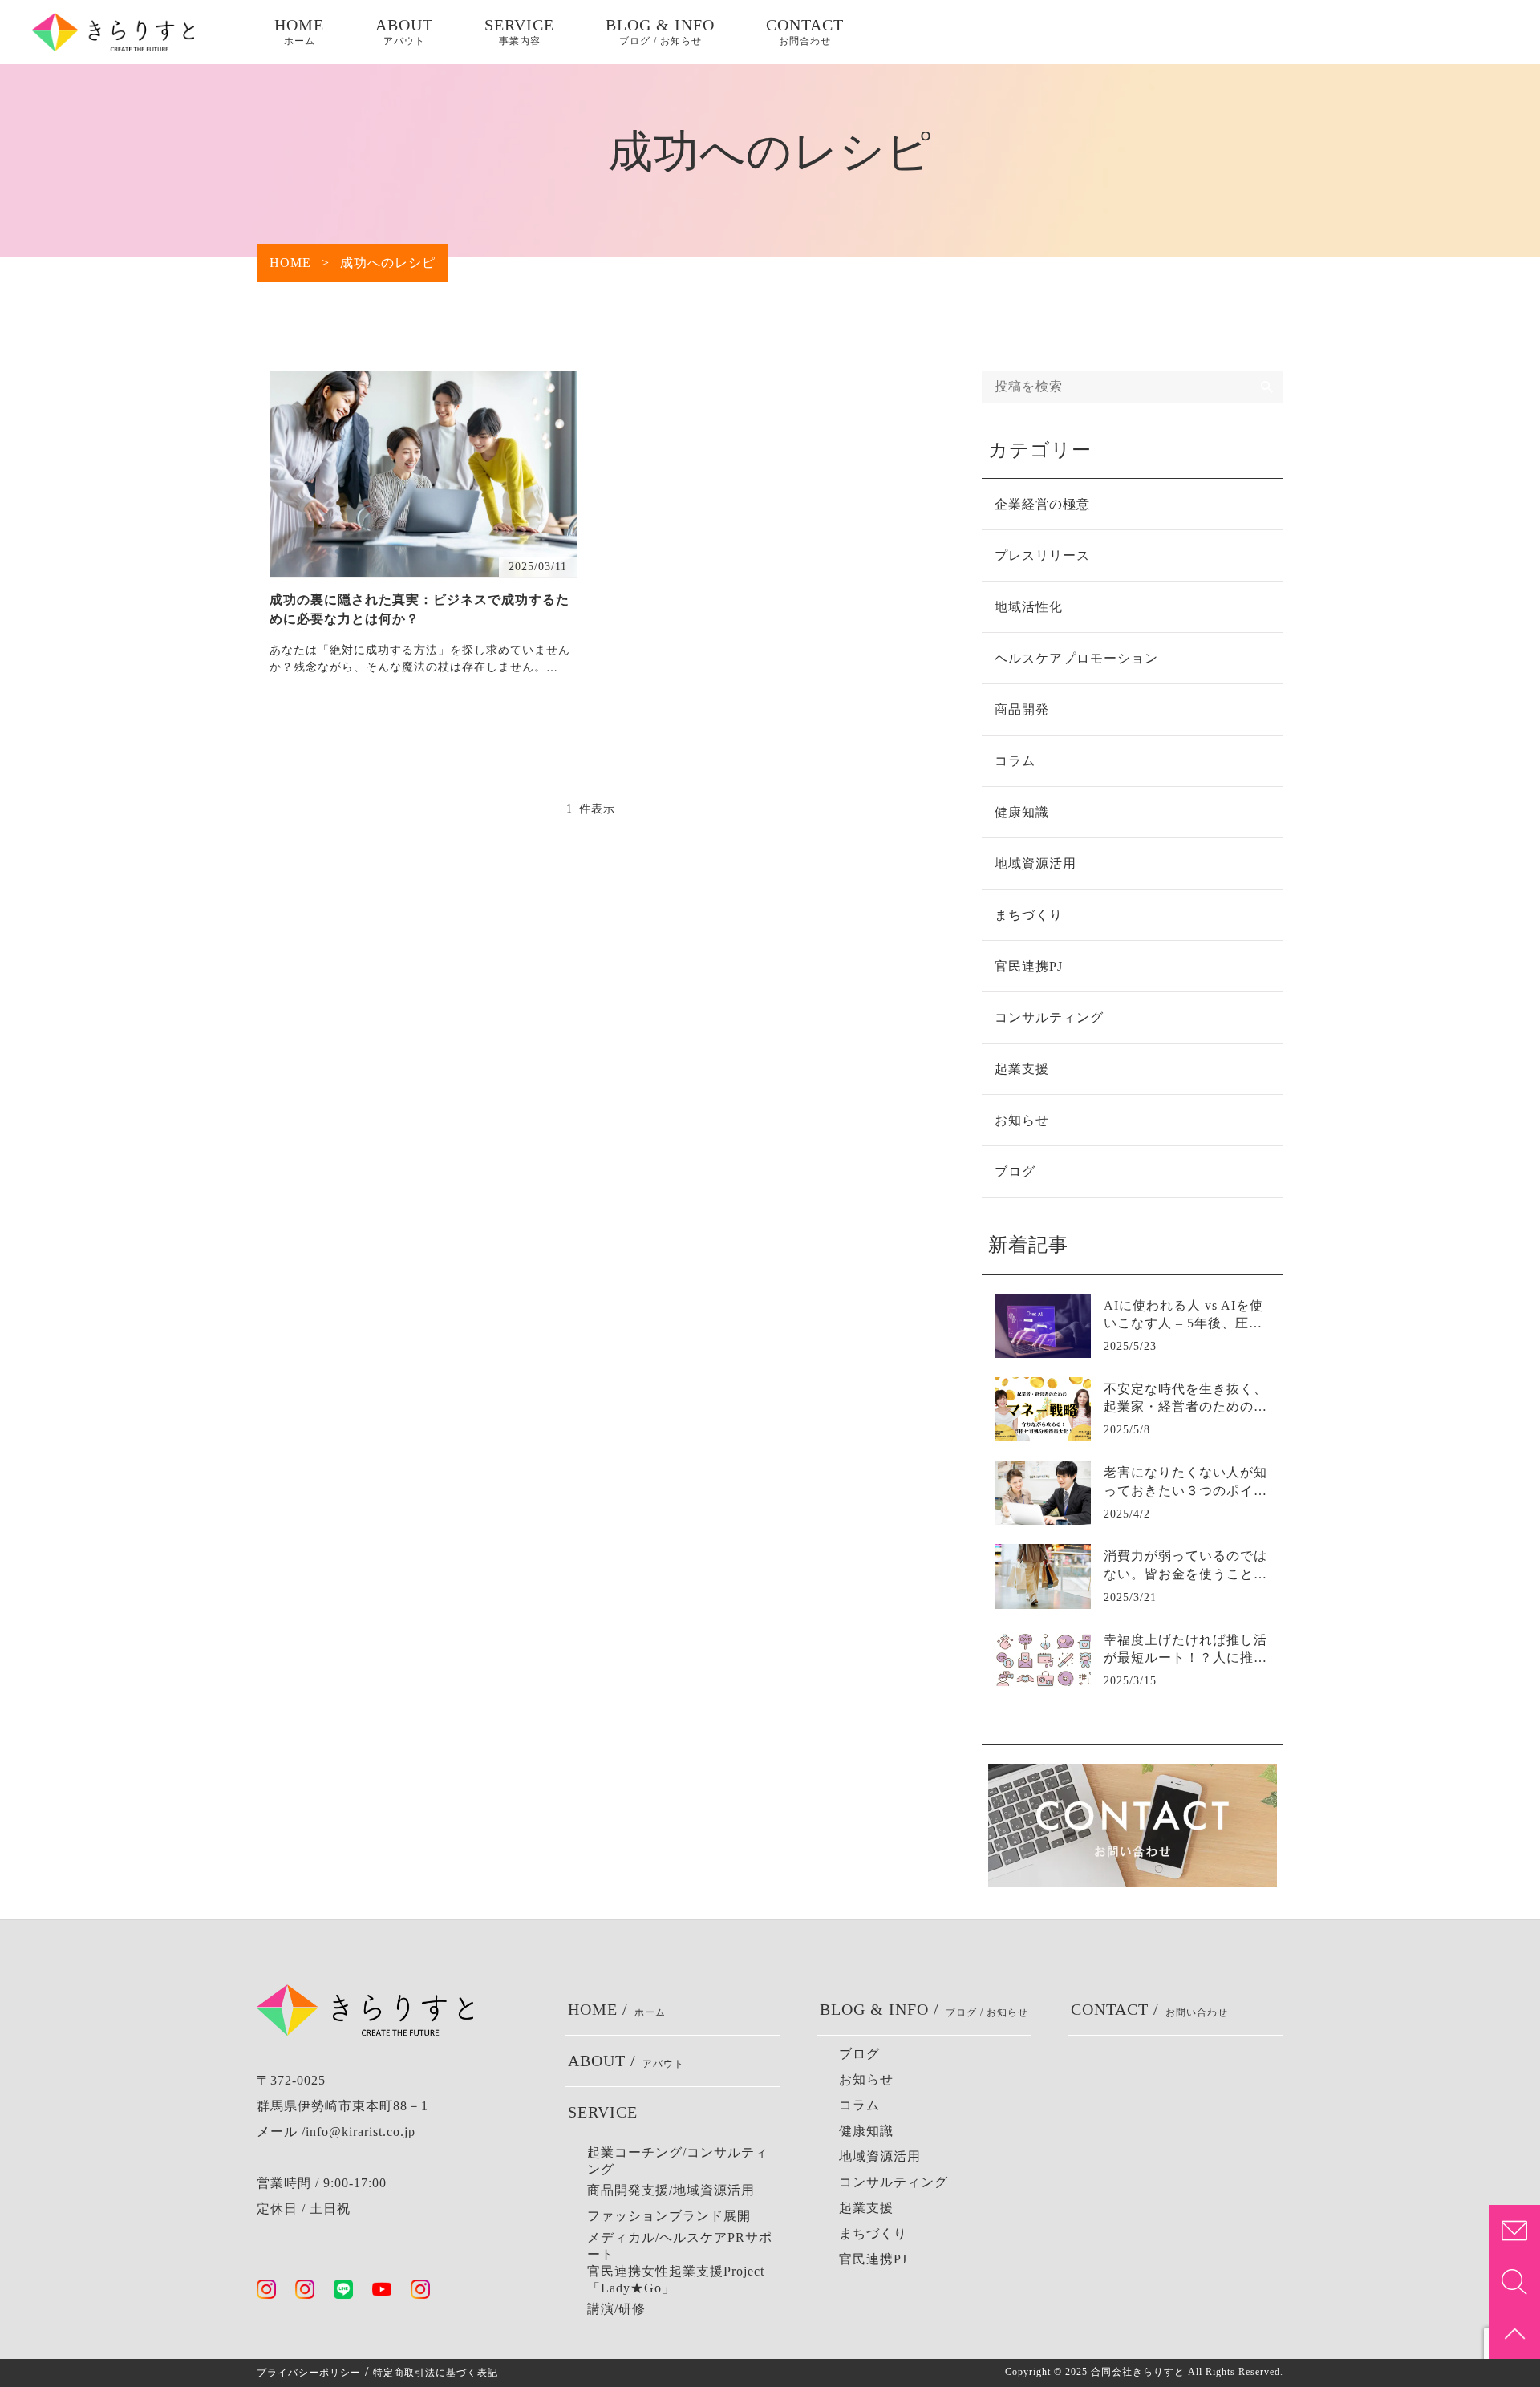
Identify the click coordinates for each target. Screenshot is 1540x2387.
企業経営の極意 (1042, 504)
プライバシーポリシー (309, 2373)
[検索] (1267, 387)
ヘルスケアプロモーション (1076, 658)
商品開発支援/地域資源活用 (671, 2190)
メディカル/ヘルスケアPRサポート (680, 2246)
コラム (1015, 761)
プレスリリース (1042, 555)
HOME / (617, 2009)
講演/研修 (616, 2309)
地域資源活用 (1035, 863)
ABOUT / (626, 2061)
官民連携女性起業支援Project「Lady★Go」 (676, 2280)
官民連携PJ (1029, 966)
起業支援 (1022, 1069)
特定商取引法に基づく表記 (436, 2373)
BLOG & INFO (660, 31)
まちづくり (1029, 915)
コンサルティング (1049, 1017)
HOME (299, 31)
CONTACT (805, 31)
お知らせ (1022, 1120)
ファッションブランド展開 (669, 2216)
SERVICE (519, 31)
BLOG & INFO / (924, 2009)
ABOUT (404, 31)
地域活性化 (1029, 607)
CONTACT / (1149, 2009)
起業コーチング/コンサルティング (678, 2161)
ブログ (1015, 1171)
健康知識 (1022, 812)
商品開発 (1022, 709)
